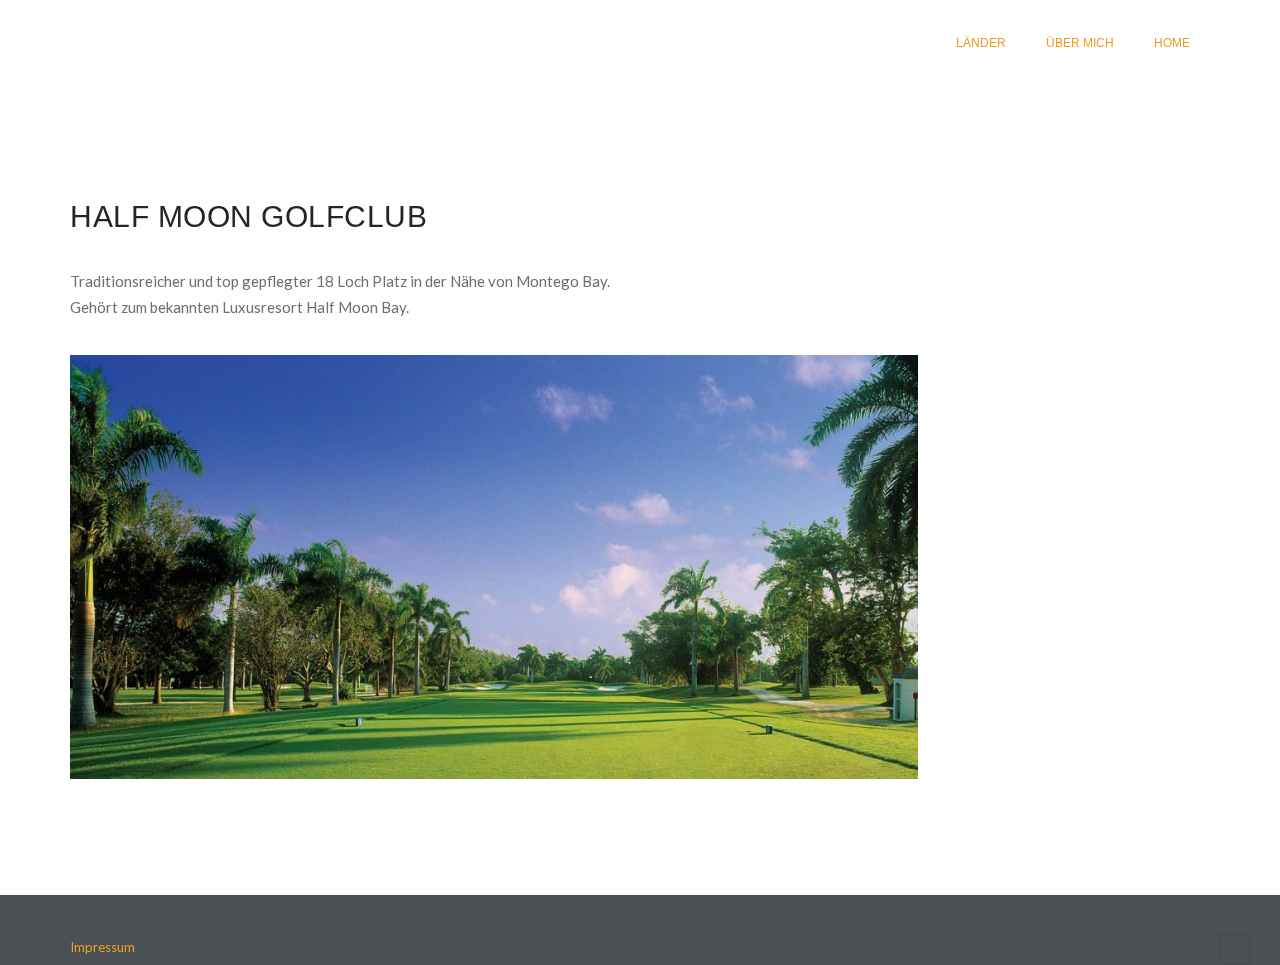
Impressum (102, 947)
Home (1172, 43)
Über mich (1080, 43)
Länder (981, 43)
